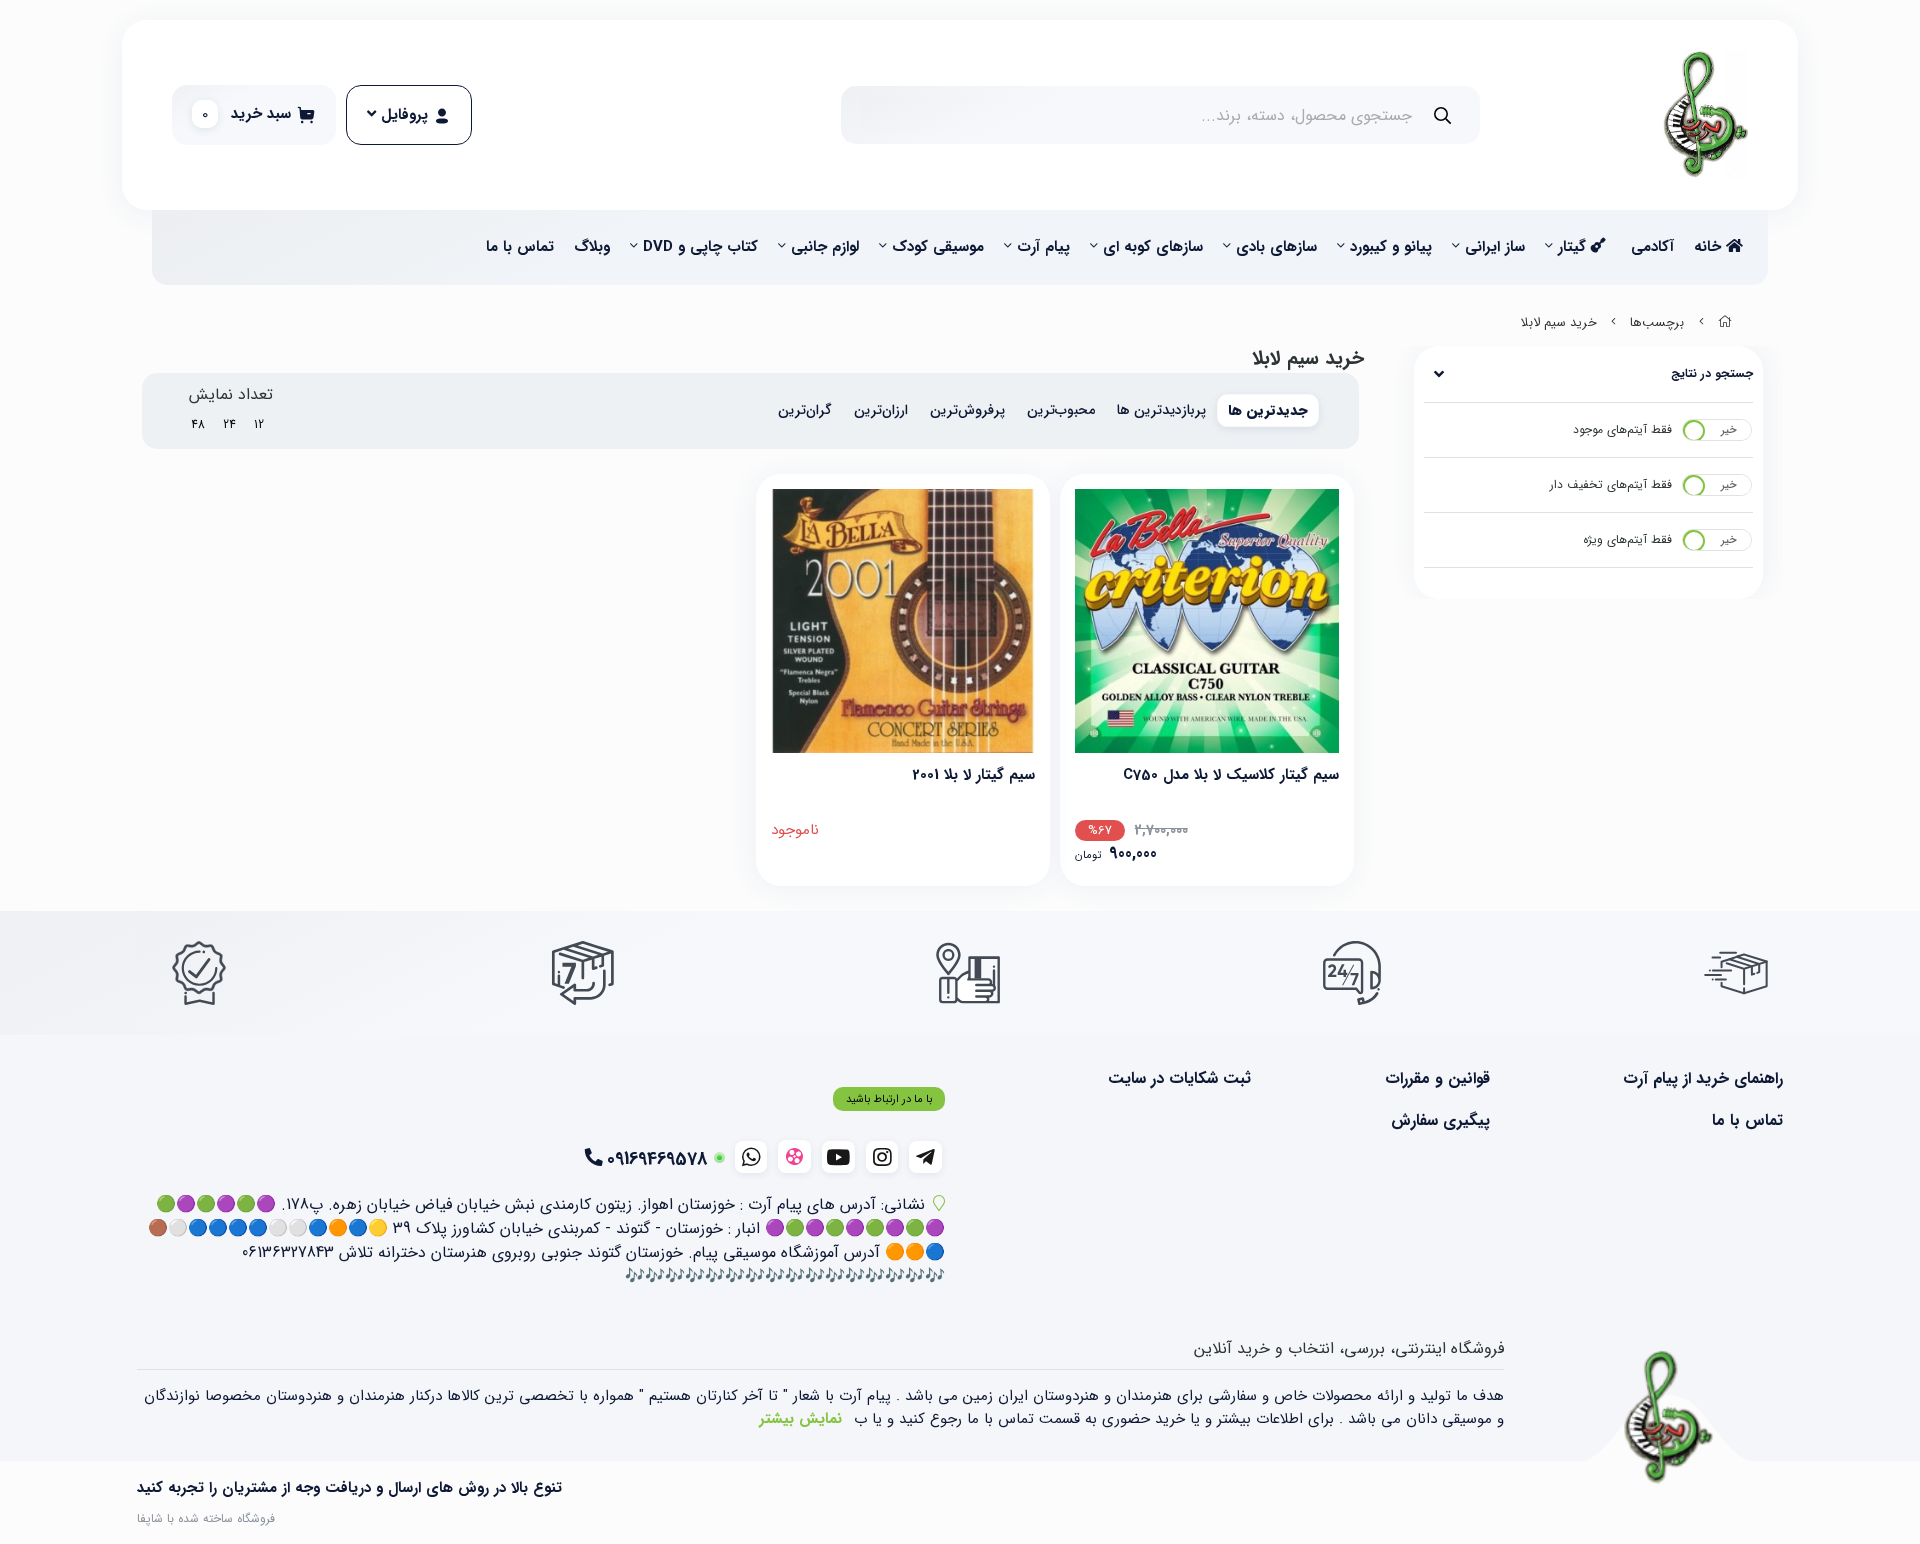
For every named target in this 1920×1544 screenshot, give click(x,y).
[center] (1442, 115)
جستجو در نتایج (1712, 373)
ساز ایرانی (1495, 247)
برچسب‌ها (1657, 323)
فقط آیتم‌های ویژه (1627, 539)
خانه (1710, 247)
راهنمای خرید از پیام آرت (1703, 1079)
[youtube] (838, 1157)
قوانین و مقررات (1437, 1079)
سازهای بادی (1276, 247)
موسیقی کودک (938, 247)
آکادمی (1652, 247)
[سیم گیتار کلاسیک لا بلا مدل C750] (1207, 621)
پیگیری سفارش (1440, 1121)
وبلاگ (592, 247)
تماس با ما (520, 247)
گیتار (1574, 247)
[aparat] (794, 1156)
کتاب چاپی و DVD (700, 247)
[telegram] (925, 1157)
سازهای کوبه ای (1153, 247)
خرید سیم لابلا (1559, 323)
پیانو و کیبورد (1391, 247)
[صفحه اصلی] (1725, 323)
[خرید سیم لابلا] (1669, 1418)
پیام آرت (1043, 247)
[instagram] (882, 1157)
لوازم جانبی (825, 247)
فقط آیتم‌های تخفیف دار (1611, 484)
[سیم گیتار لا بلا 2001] (903, 621)
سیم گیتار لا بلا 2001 (973, 775)
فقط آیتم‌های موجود (1622, 429)
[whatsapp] (751, 1157)
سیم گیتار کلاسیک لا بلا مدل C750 (1231, 775)
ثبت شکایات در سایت (1179, 1079)
